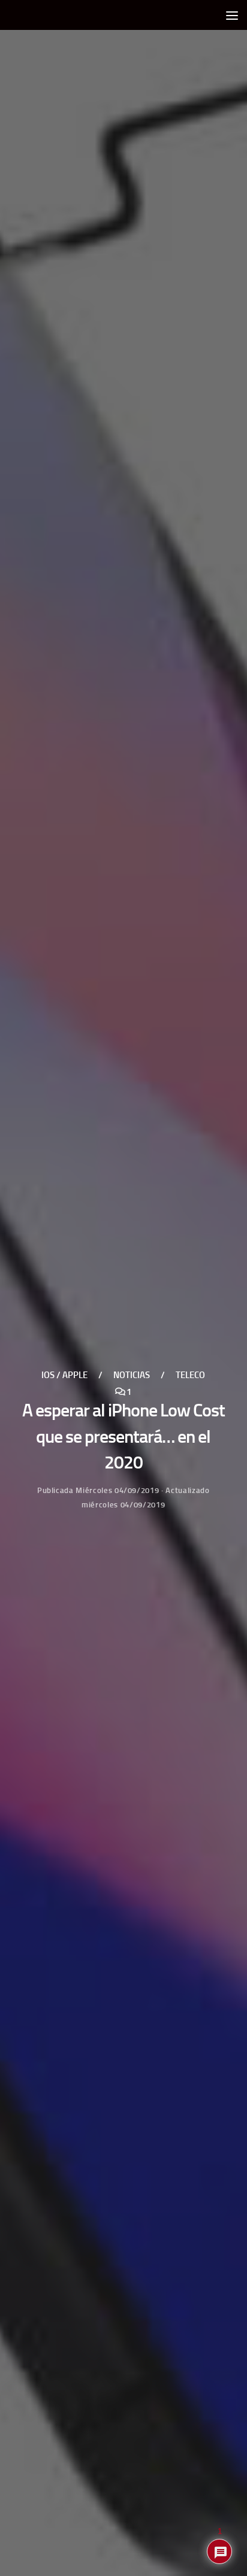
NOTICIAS (132, 1376)
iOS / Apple (64, 1376)
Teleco (190, 1376)
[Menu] (232, 15)
